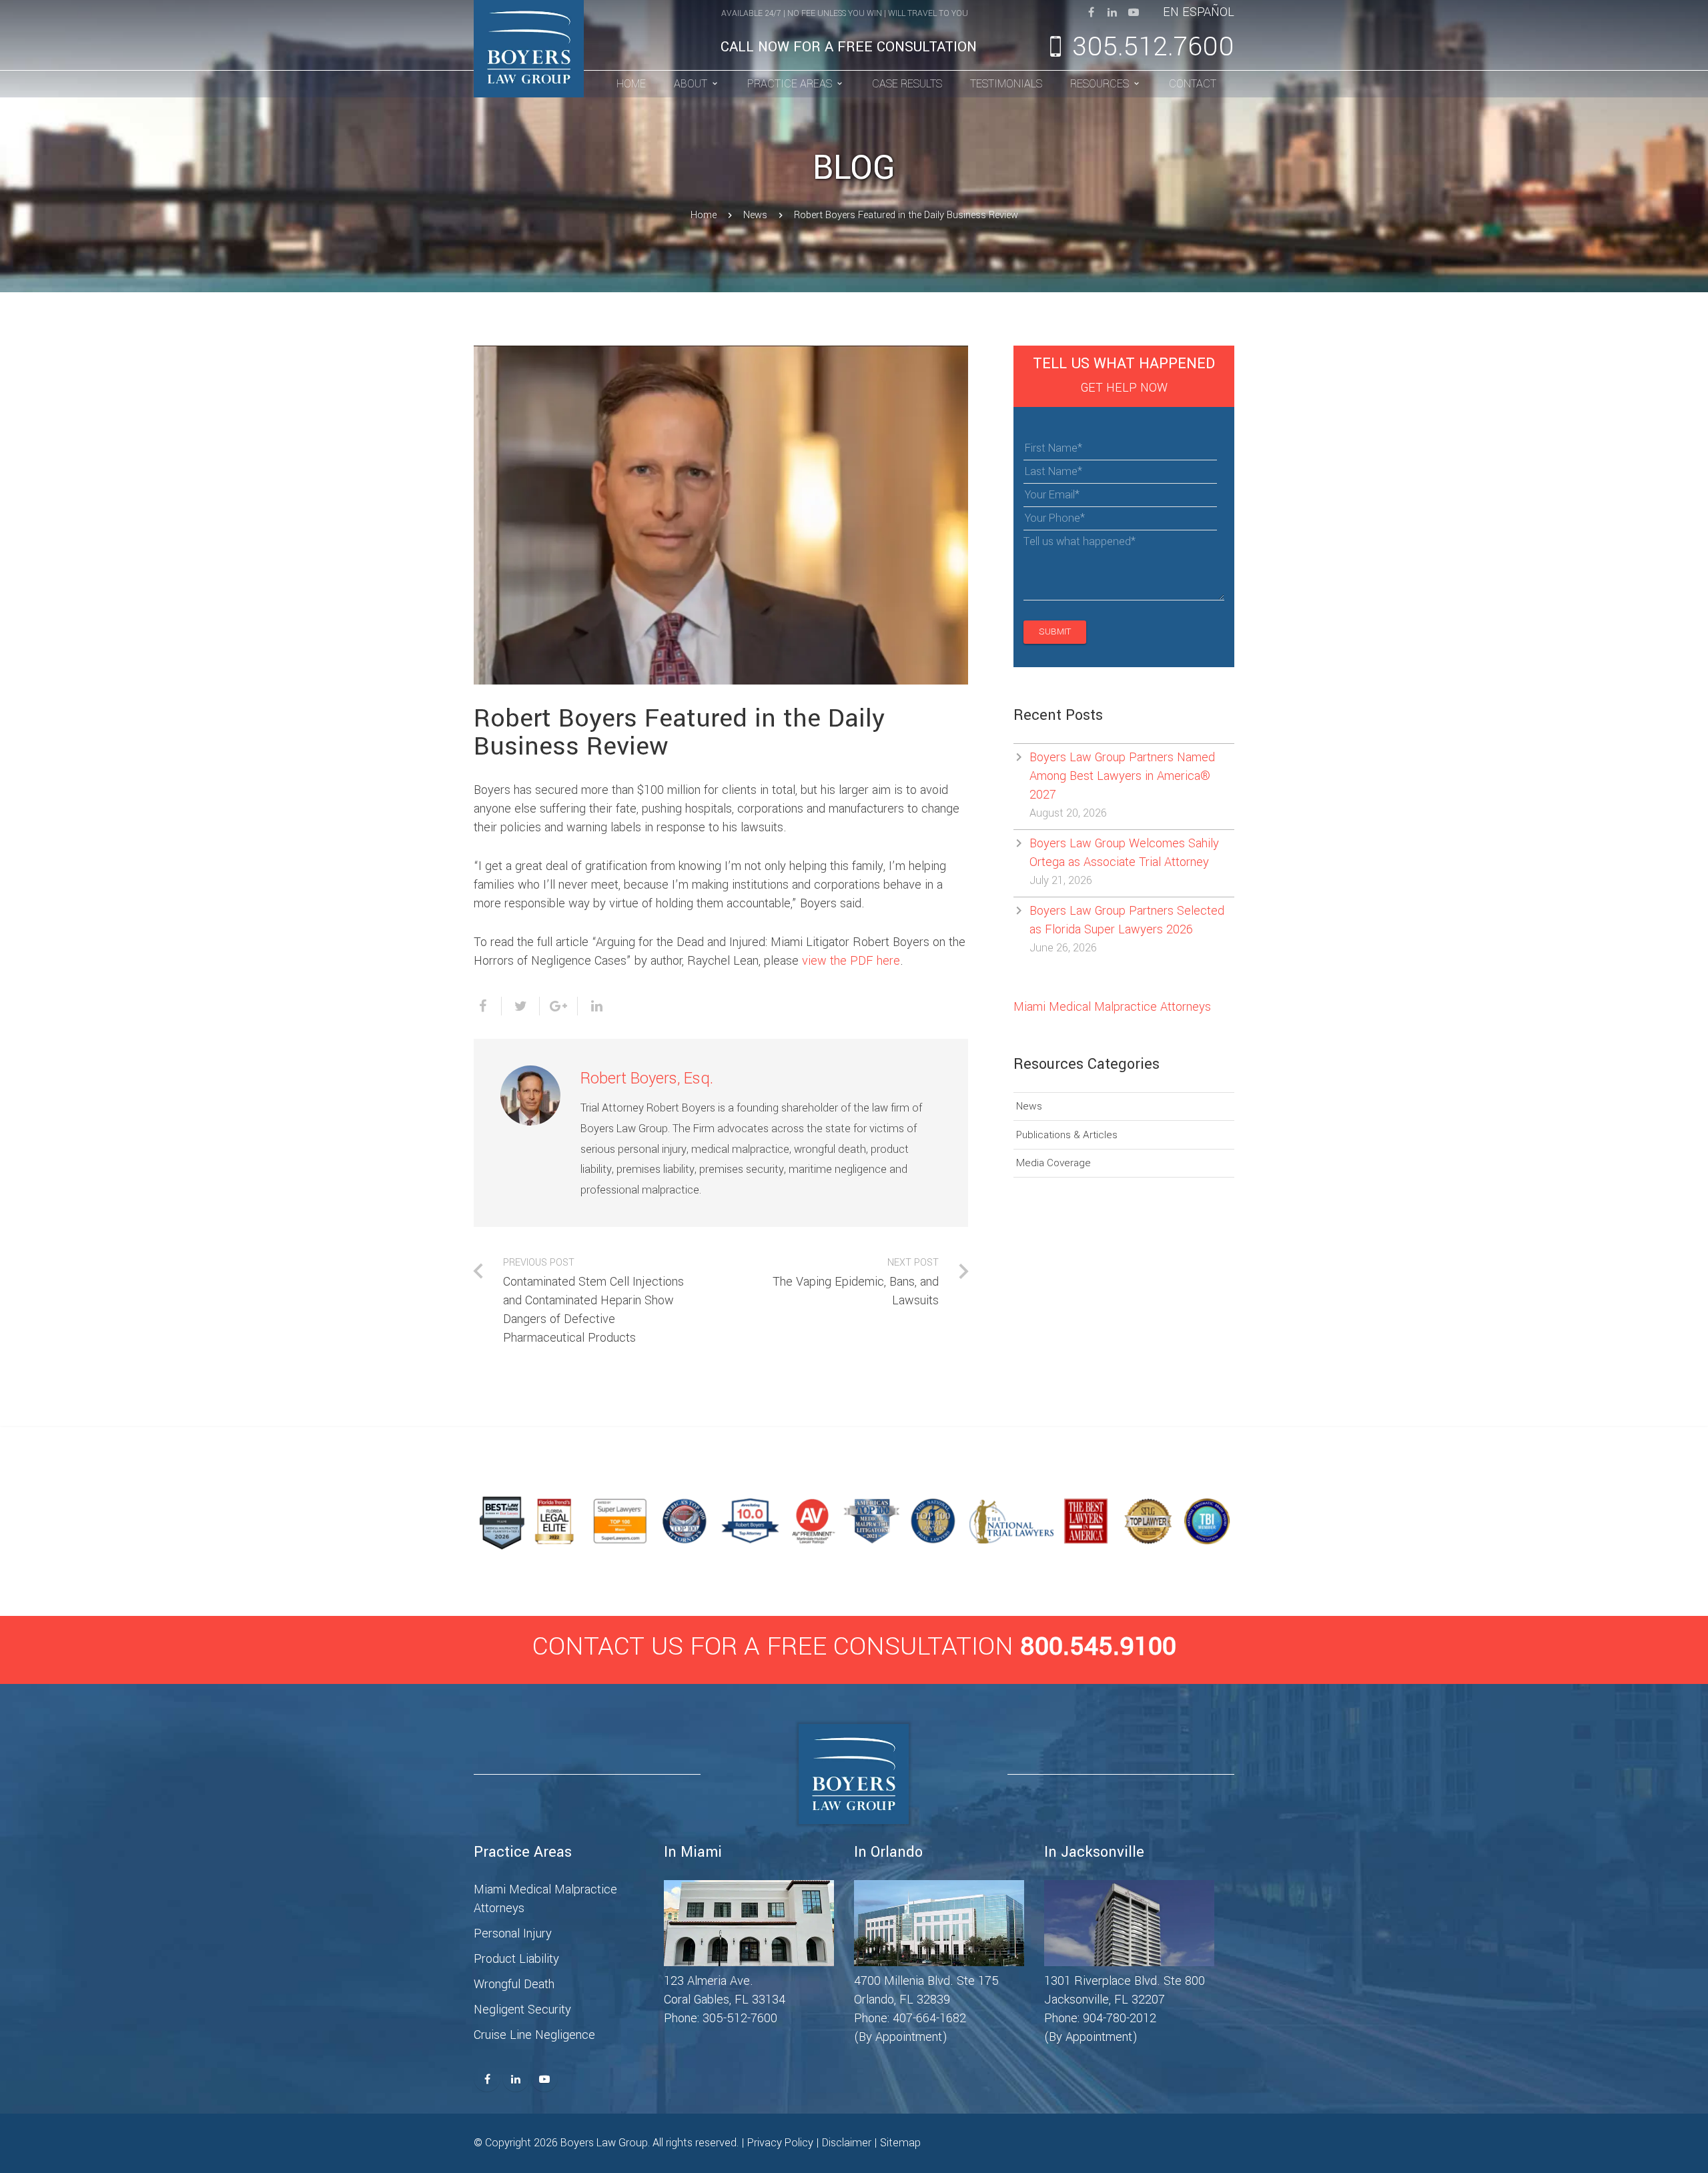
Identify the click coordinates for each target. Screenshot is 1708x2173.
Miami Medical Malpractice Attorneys (1112, 1007)
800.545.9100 (1098, 1647)
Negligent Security (522, 2010)
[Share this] (488, 1006)
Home (704, 215)
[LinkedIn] (1112, 12)
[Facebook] (1091, 12)
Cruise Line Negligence (534, 2035)
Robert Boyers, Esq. (647, 1078)
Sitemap (900, 2143)
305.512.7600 (1153, 47)
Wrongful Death (514, 1984)
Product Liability (516, 1959)
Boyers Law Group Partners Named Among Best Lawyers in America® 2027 (1122, 776)
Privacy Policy (780, 2143)
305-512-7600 (740, 2018)
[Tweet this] (521, 1006)
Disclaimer (847, 2143)
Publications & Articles (1067, 1135)
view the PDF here (851, 961)
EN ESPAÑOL (1199, 12)
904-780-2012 (1120, 2018)
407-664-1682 (929, 2018)
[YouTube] (1134, 12)
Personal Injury (513, 1933)
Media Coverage (1053, 1163)
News (755, 215)
